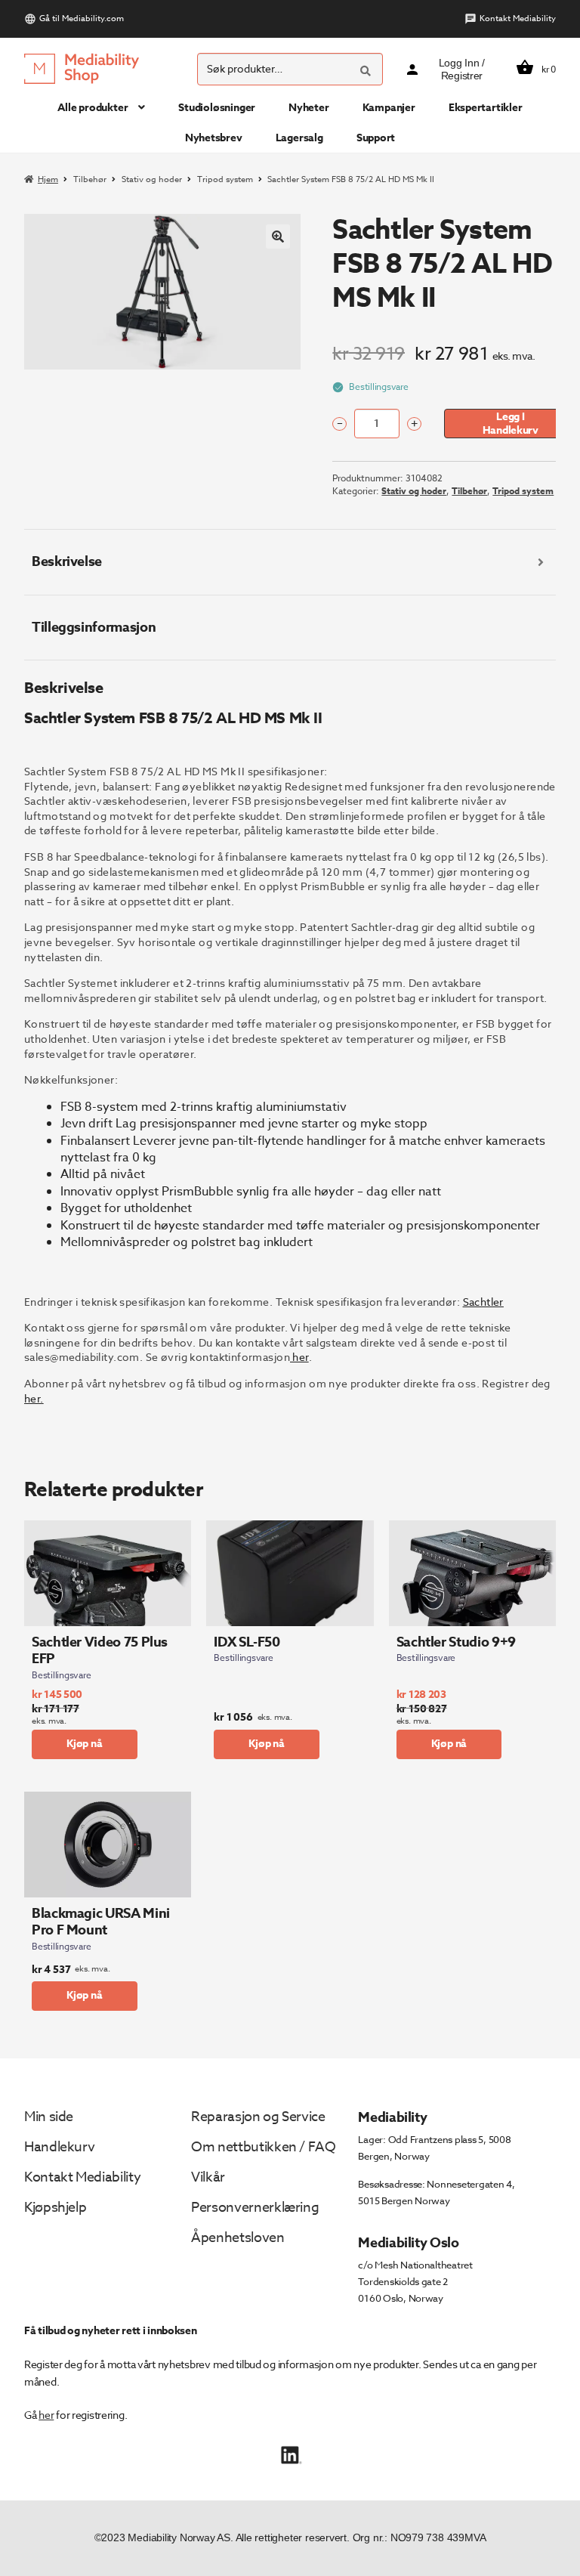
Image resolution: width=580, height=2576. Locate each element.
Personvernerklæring (255, 2208)
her (299, 1357)
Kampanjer (389, 108)
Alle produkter (93, 108)
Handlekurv (59, 2147)
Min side (49, 2117)
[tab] (290, 562)
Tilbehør (90, 179)
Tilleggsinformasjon (94, 627)
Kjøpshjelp (55, 2208)
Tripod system (225, 179)
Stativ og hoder (152, 179)
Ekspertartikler (486, 108)
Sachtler (483, 1302)
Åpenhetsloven (238, 2238)
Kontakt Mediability (518, 19)
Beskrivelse (67, 561)
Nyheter (309, 108)
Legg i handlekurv (511, 423)
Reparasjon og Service (258, 2117)
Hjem (48, 179)
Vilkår (208, 2177)
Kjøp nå (85, 1744)
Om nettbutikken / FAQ (263, 2147)
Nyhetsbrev (214, 138)
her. (34, 1398)
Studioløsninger (217, 108)
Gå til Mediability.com (82, 19)
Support (376, 138)
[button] (278, 237)
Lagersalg (299, 138)
